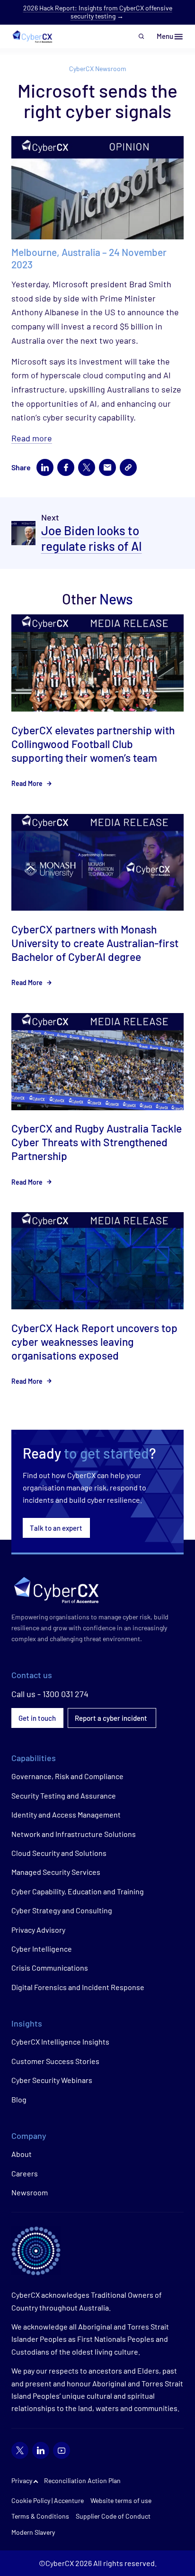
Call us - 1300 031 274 (50, 1694)
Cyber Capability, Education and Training (78, 1891)
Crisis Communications (50, 1968)
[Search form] (142, 37)
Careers (25, 2173)
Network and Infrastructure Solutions (74, 1834)
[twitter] (20, 2450)
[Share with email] (107, 467)
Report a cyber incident (112, 1718)
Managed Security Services (56, 1872)
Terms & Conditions (40, 2516)
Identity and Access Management (66, 1814)
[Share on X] (87, 467)
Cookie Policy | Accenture (48, 2500)
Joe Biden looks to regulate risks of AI (92, 538)
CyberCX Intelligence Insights (60, 2042)
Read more (32, 438)
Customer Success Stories (55, 2061)
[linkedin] (41, 2450)
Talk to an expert (56, 1528)
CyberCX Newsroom (98, 69)
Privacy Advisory (38, 1930)
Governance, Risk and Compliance (67, 1776)
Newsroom (30, 2192)
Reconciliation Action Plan (82, 2480)
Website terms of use (121, 2500)
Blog (19, 2099)
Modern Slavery (33, 2532)
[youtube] (62, 2450)
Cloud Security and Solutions (59, 1853)
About (22, 2154)
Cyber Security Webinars (52, 2080)
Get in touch (37, 1718)
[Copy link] (128, 467)
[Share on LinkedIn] (45, 467)
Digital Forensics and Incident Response (78, 1987)
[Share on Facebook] (66, 467)
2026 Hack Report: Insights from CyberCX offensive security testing (98, 12)
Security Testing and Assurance (64, 1795)
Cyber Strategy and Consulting (62, 1910)
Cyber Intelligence (42, 1949)
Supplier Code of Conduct (113, 2516)
